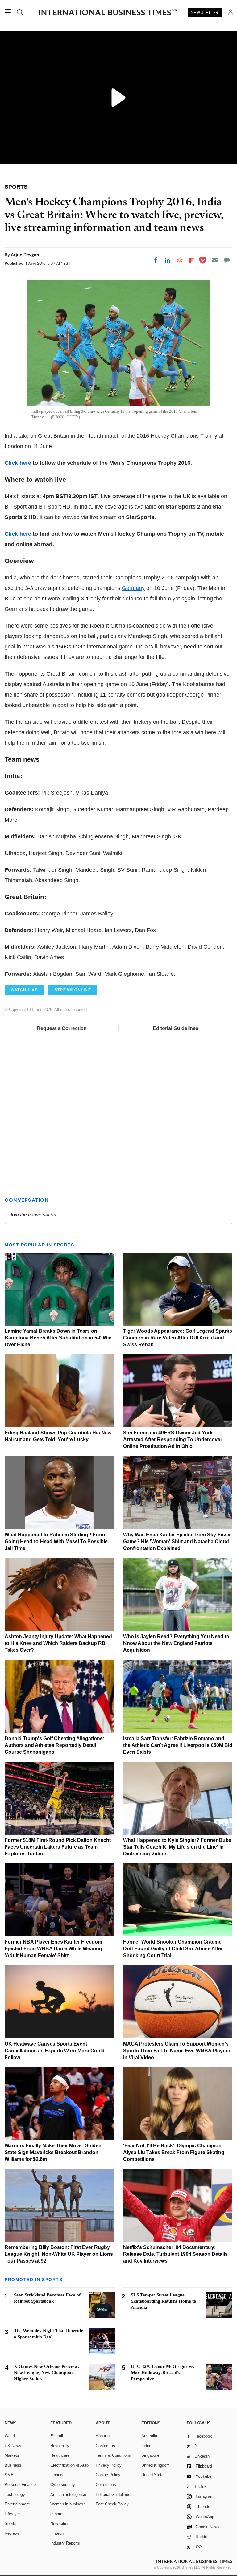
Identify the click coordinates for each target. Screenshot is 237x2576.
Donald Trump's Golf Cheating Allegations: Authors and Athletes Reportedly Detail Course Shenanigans (54, 1745)
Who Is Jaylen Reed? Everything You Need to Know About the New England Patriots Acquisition (176, 1643)
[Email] (215, 260)
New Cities (60, 2523)
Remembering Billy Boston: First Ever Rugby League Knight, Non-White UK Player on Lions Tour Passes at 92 (59, 2254)
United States (154, 2475)
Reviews (12, 2533)
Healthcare (60, 2455)
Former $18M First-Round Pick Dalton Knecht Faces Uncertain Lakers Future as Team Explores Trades (58, 1847)
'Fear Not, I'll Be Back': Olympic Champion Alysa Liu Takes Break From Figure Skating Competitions (174, 2152)
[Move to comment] (227, 260)
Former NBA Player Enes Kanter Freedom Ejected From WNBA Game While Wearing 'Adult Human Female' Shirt (53, 1949)
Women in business (68, 2504)
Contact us (105, 2446)
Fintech (57, 2533)
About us (104, 2436)
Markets (12, 2455)
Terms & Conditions (113, 2455)
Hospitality (60, 2446)
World (10, 2436)
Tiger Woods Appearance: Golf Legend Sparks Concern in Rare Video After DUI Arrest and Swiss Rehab (178, 1338)
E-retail (57, 2436)
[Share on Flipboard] (192, 260)
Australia (149, 2436)
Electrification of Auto (69, 2465)
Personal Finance (20, 2485)
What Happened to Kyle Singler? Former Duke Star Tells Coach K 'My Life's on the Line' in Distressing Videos (177, 1847)
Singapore (150, 2455)
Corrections (106, 2485)
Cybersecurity (63, 2485)
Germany (133, 588)
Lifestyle (12, 2514)
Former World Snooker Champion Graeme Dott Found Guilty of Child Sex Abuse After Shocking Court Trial (173, 1949)
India (146, 2446)
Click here (18, 463)
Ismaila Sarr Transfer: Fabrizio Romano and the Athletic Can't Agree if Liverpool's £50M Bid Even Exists (178, 1745)
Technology (15, 2494)
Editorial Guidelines (176, 1028)
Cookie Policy (108, 2475)
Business (13, 2465)
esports (57, 2514)
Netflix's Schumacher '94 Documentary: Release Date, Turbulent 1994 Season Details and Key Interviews (175, 2254)
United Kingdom (156, 2465)
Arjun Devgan (25, 255)
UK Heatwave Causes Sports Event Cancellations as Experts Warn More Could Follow (55, 2051)
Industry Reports (65, 2543)
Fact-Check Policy (112, 2504)
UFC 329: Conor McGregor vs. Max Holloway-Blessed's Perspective (163, 2373)
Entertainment (17, 2504)
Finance (57, 2475)
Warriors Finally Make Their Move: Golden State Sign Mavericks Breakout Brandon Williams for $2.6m (53, 2152)
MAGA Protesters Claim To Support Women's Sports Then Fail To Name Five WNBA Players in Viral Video (177, 2051)
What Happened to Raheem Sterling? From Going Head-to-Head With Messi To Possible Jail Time (56, 1542)
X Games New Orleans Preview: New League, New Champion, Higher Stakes (47, 2373)
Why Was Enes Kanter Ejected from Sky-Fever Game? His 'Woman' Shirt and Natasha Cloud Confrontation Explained (177, 1542)
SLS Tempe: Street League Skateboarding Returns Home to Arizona (164, 2301)
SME (9, 2475)
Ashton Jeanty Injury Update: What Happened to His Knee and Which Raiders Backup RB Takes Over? (58, 1643)
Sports (10, 2523)
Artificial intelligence (68, 2494)
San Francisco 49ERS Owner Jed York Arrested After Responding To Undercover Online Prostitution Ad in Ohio (173, 1439)
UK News (13, 2446)
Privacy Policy (109, 2465)
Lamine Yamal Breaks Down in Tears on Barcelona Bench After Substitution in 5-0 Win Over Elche (58, 1338)
